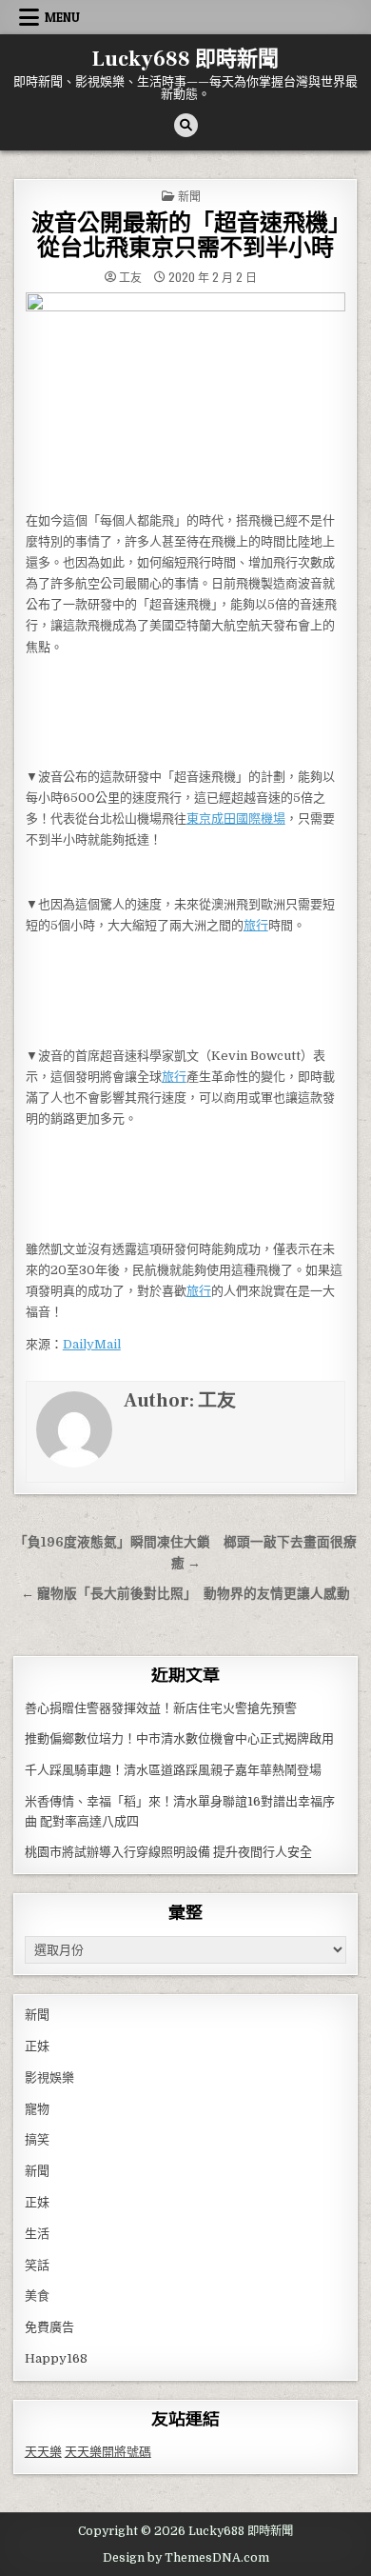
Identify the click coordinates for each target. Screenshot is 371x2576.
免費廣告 (49, 2327)
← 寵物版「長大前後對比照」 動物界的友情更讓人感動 (185, 1594)
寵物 (37, 2109)
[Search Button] (186, 125)
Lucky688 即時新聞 (185, 59)
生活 (37, 2234)
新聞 (189, 196)
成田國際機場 (248, 819)
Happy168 (56, 2358)
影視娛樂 (49, 2077)
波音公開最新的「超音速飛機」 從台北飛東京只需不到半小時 (197, 236)
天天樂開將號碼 (108, 2452)
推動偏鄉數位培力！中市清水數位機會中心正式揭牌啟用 (179, 1738)
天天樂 (43, 2452)
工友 (130, 277)
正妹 (37, 2046)
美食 (37, 2296)
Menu (62, 17)
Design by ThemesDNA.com (186, 2558)
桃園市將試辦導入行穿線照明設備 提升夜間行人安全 (168, 1852)
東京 (199, 819)
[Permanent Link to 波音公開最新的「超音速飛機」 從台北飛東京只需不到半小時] (186, 397)
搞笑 (37, 2139)
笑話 (37, 2265)
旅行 (256, 925)
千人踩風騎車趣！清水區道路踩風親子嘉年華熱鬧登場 (173, 1770)
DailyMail (92, 1344)
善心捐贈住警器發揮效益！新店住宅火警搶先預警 (161, 1708)
